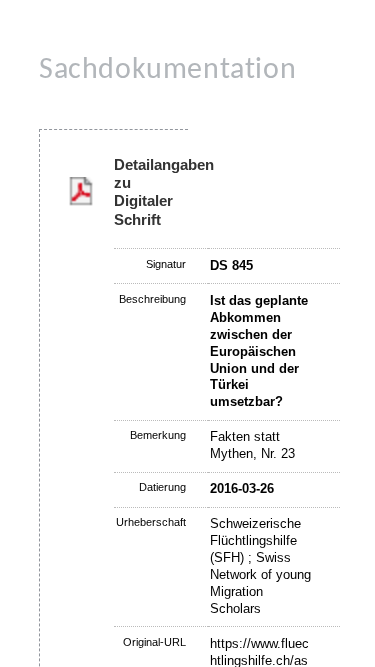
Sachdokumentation (167, 70)
